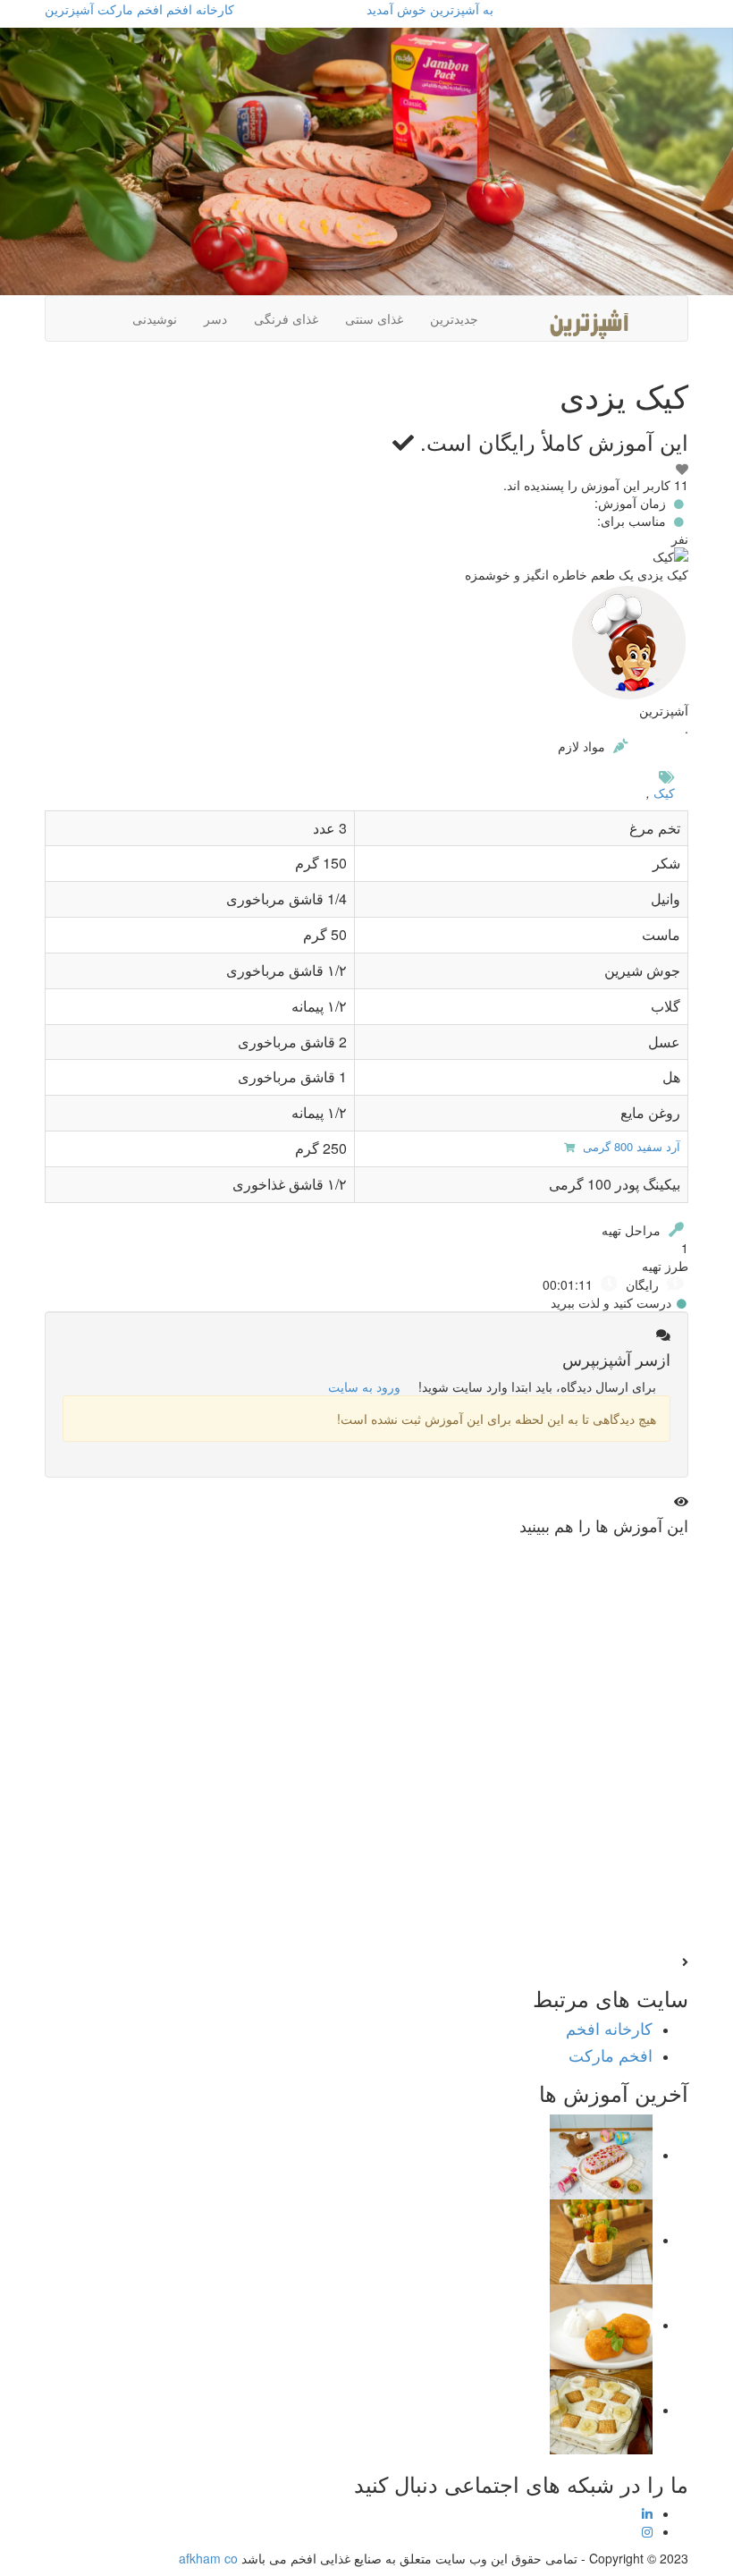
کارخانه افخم (200, 9)
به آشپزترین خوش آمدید (430, 9)
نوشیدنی (155, 318)
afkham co (208, 2558)
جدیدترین (454, 318)
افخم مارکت (130, 9)
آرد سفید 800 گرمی (630, 1146)
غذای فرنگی (286, 318)
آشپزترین (69, 9)
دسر (215, 318)
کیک (664, 792)
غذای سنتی (374, 318)
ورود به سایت (364, 1386)
